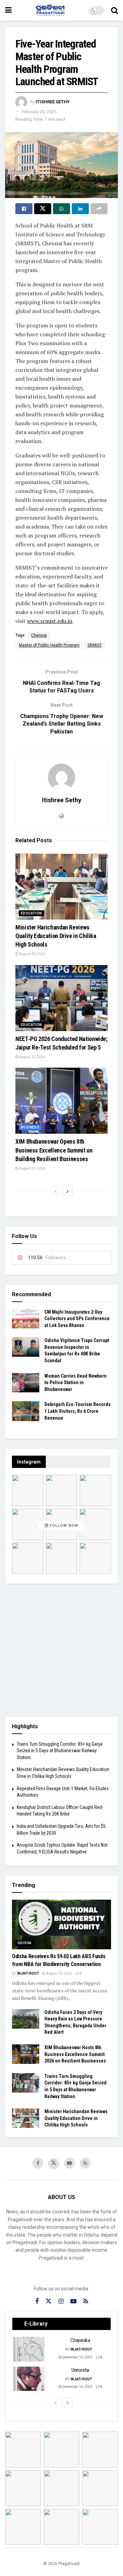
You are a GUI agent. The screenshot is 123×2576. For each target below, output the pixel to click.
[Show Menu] (8, 10)
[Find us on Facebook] (38, 2163)
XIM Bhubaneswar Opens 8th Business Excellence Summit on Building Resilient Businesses (54, 1150)
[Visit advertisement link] (61, 1650)
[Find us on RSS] (85, 2163)
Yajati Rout (28, 1973)
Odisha (24, 1943)
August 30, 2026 (32, 954)
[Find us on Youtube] (69, 2163)
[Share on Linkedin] (80, 209)
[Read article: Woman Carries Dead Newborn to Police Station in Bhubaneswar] (26, 1383)
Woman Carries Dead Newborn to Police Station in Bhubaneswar (76, 1383)
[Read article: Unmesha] (29, 2379)
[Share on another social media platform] (99, 209)
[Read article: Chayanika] (29, 2349)
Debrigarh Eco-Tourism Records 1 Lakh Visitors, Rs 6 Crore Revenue (78, 1411)
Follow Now (63, 1526)
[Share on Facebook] (24, 209)
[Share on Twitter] (43, 209)
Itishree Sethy (53, 102)
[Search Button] (114, 10)
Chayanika (80, 2340)
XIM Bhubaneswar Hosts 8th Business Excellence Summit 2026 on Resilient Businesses (75, 2054)
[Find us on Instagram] (61, 2301)
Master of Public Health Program (49, 645)
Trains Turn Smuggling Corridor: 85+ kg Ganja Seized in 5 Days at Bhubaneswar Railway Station (60, 1751)
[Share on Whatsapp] (61, 209)
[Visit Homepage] (50, 10)
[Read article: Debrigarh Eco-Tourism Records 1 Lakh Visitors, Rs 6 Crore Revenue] (26, 1411)
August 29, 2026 (32, 1168)
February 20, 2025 (39, 112)
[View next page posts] (68, 1191)
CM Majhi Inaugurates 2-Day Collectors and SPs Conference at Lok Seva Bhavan (77, 1319)
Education (31, 913)
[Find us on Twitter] (54, 2164)
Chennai (39, 635)
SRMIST (95, 645)
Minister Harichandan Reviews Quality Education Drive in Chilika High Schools (56, 936)
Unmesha (80, 2370)
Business (30, 1127)
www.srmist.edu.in (50, 621)
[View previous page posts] (56, 1191)
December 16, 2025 (77, 2357)
